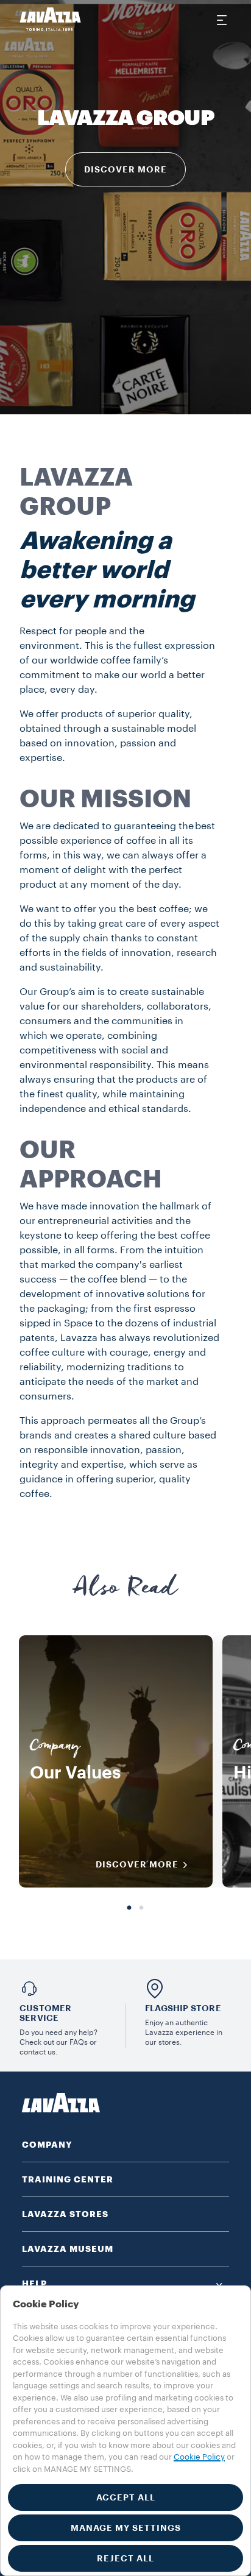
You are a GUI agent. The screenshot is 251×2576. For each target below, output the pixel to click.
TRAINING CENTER (68, 2179)
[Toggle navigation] (221, 19)
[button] (125, 2284)
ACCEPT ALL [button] (126, 2497)
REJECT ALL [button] (125, 2558)
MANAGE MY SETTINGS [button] (126, 2528)
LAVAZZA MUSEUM (68, 2249)
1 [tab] (129, 1908)
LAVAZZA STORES (65, 2214)
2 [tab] (141, 1908)
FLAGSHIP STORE (183, 2008)
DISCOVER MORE (125, 169)
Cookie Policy (199, 2457)
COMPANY (47, 2145)
